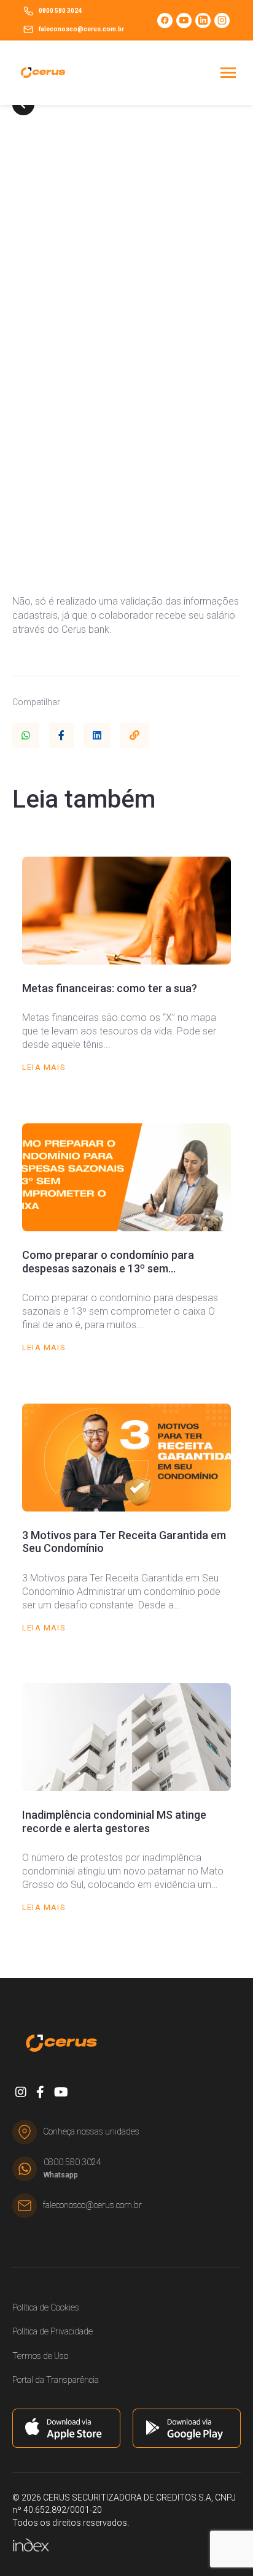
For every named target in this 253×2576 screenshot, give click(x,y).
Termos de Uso (40, 2356)
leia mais (44, 1067)
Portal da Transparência (56, 2380)
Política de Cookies (46, 2307)
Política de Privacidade (53, 2331)
